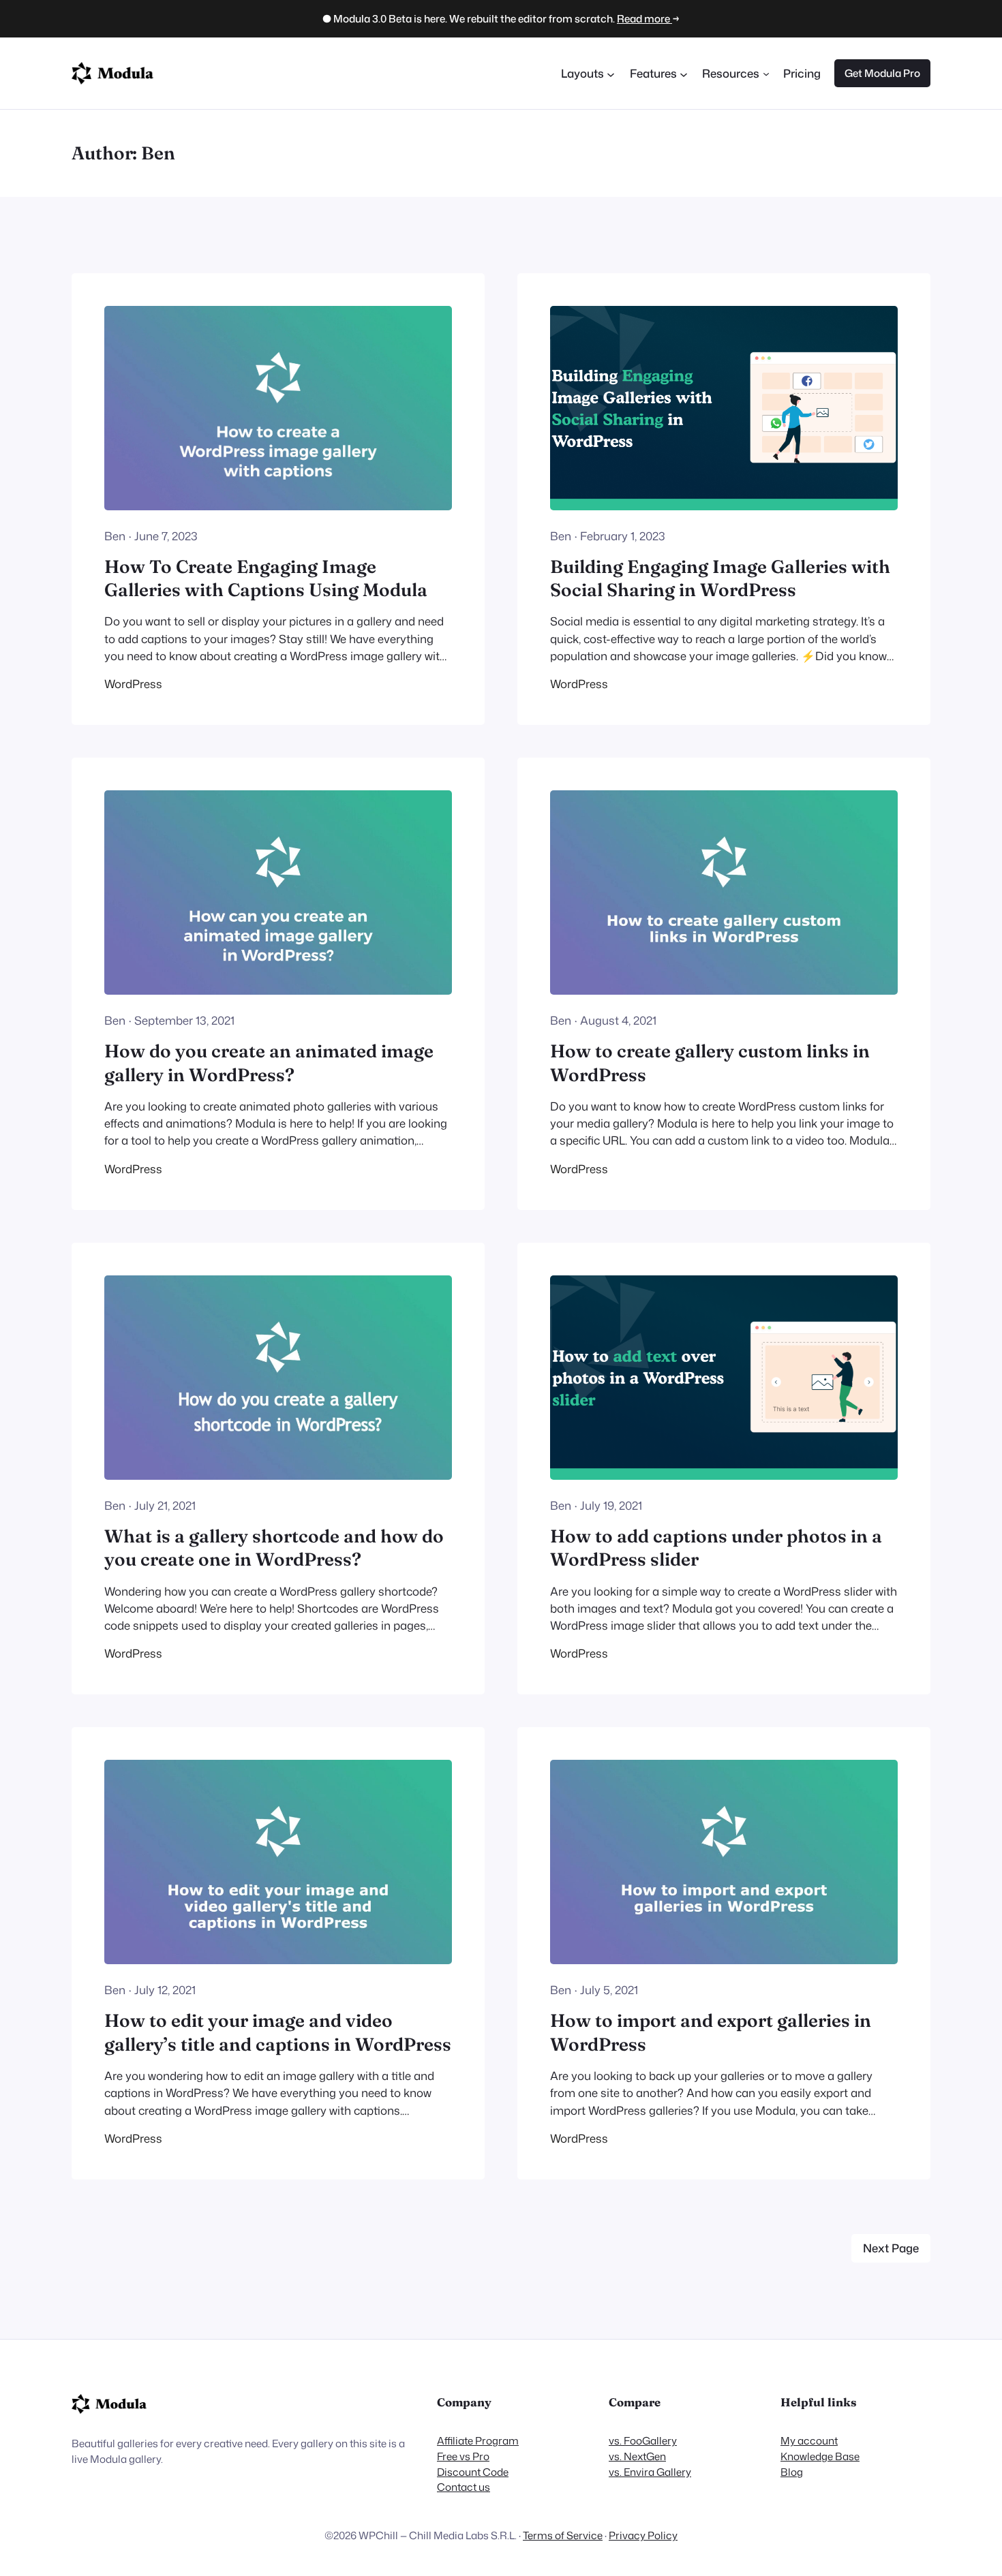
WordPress (133, 684)
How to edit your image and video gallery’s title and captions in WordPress (278, 2032)
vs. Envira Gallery (650, 2472)
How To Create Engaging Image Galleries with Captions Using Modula (266, 578)
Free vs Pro (463, 2456)
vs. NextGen (637, 2456)
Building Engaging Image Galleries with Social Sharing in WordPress (720, 578)
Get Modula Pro (882, 73)
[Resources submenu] (766, 73)
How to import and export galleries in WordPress (711, 2032)
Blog (792, 2472)
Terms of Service (563, 2535)
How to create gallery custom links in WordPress (710, 1062)
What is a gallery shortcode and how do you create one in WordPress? (274, 1548)
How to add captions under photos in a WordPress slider (716, 1548)
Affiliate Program (478, 2440)
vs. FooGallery (643, 2440)
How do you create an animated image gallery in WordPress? (269, 1062)
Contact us (464, 2487)
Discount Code (473, 2472)
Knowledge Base (820, 2456)
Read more (644, 18)
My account (809, 2440)
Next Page (891, 2248)
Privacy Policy (643, 2535)
